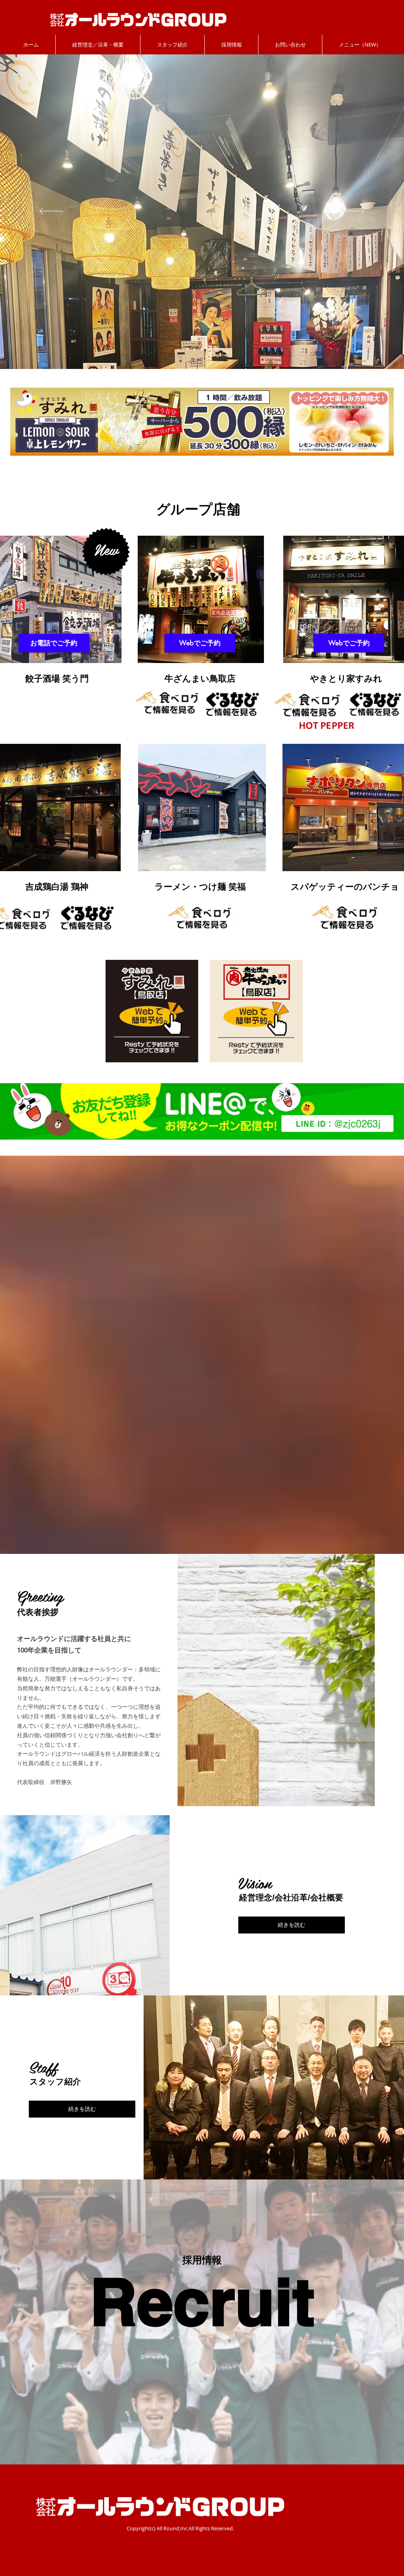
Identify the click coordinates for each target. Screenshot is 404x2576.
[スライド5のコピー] (203, 349)
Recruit (202, 2301)
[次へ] (353, 212)
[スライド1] (187, 349)
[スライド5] (195, 349)
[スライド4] (210, 349)
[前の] (51, 212)
